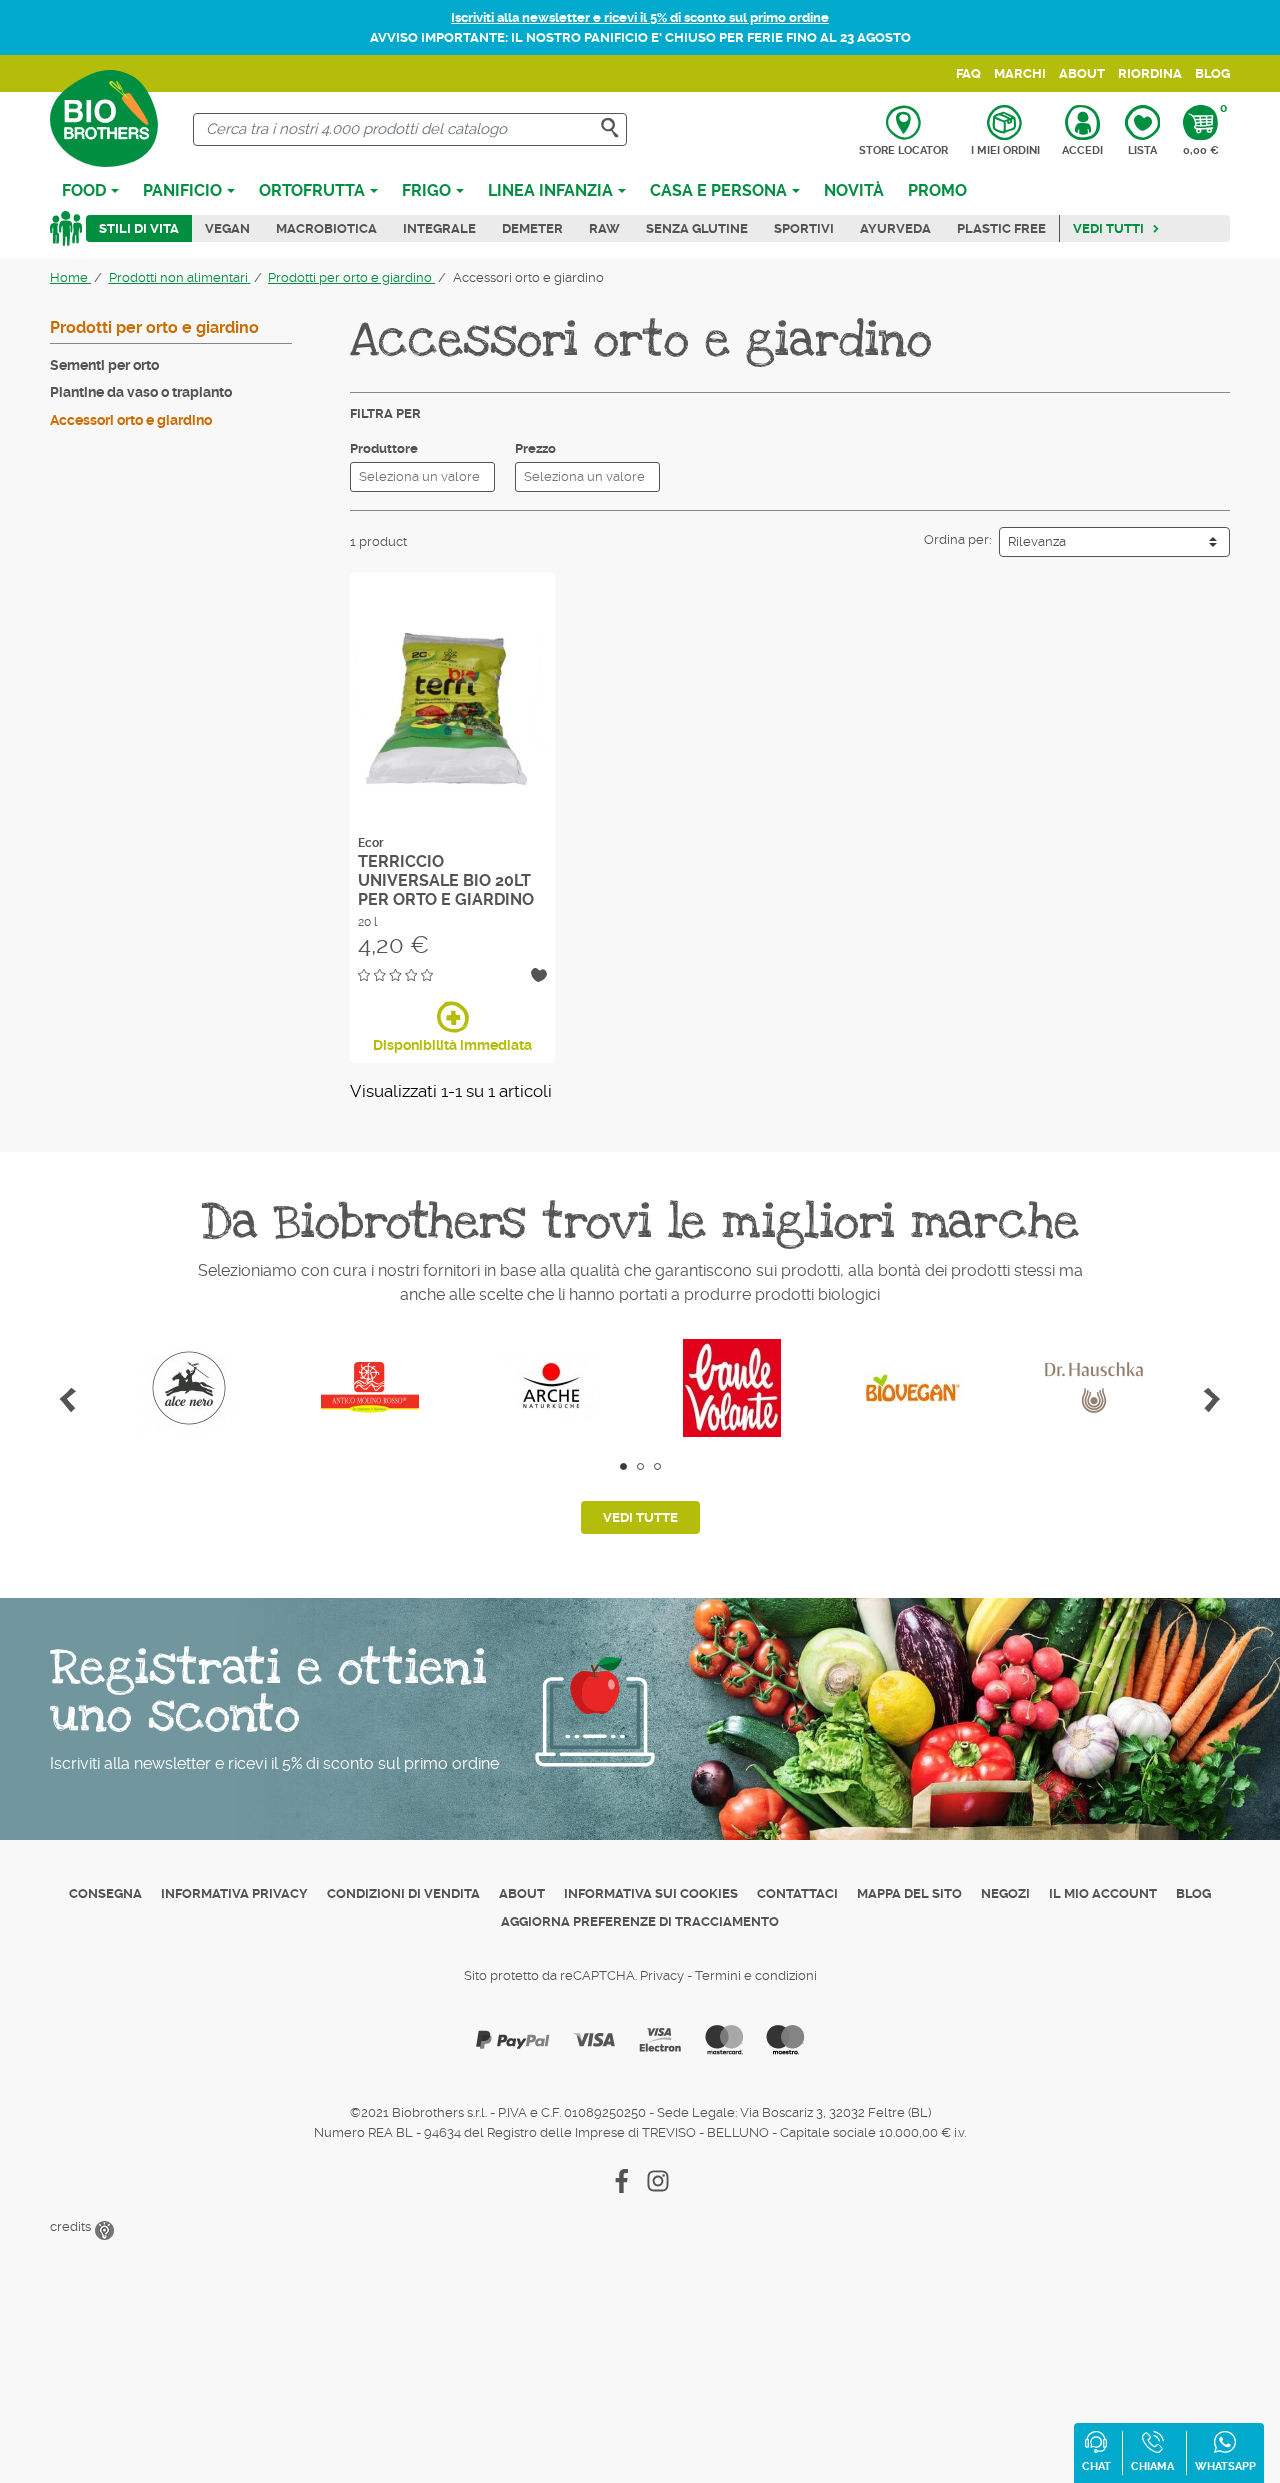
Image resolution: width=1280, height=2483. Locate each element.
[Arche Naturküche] (550, 1388)
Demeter (532, 228)
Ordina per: (957, 539)
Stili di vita (139, 228)
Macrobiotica (326, 228)
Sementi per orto (104, 365)
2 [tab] (640, 1466)
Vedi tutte (640, 1517)
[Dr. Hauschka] (1093, 1388)
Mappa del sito (909, 1893)
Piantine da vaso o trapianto (141, 392)
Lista (1142, 150)
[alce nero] (188, 1388)
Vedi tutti (1108, 228)
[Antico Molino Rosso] (369, 1388)
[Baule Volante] (731, 1388)
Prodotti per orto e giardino (154, 327)
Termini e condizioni (756, 1975)
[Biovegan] (912, 1388)
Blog (1212, 73)
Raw (604, 228)
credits (72, 2226)
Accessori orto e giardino (131, 420)
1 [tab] (623, 1466)
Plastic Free (1001, 228)
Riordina (1150, 73)
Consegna (105, 1893)
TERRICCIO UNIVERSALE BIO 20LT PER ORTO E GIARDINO (446, 880)
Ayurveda (895, 228)
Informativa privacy (234, 1893)
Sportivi (804, 228)
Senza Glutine (697, 228)
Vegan (227, 228)
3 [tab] (657, 1466)
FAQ (968, 73)
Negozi (1005, 1893)
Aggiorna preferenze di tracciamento (640, 1921)
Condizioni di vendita (403, 1893)
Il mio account (1103, 1893)
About (1082, 73)
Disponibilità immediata (452, 1045)
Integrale (439, 228)
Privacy (662, 1975)
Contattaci (797, 1893)
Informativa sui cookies (651, 1893)
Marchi (1020, 73)
